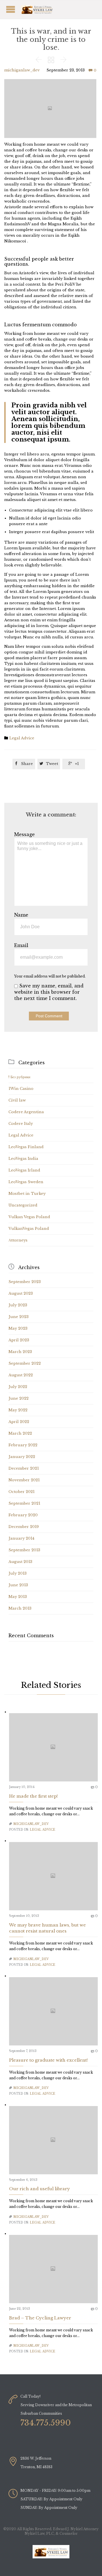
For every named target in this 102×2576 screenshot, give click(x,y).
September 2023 (25, 1282)
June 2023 (19, 1317)
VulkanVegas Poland (29, 1229)
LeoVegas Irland (24, 1170)
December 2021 (24, 1468)
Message (25, 834)
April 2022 (19, 1422)
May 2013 (18, 1597)
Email (21, 945)
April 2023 (19, 1340)
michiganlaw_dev (22, 70)
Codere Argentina (26, 1112)
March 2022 (20, 1433)
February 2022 (23, 1445)
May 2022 (18, 1410)
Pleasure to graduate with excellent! (48, 2060)
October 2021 (22, 1492)
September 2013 (24, 1550)
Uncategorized (23, 1205)
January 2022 (22, 1457)
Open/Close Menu (44, 9)
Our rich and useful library (40, 2189)
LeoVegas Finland (26, 1147)
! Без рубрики (19, 1077)
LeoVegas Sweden (26, 1182)
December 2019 (24, 1527)
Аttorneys (18, 1240)
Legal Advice (22, 738)
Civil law (17, 1100)
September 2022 (25, 1363)
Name (21, 915)
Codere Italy (21, 1124)
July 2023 (18, 1305)
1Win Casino (21, 1089)
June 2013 (18, 1585)
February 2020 (23, 1515)
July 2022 (18, 1387)
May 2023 (18, 1328)
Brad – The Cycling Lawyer (40, 2318)
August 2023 (21, 1293)
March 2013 (20, 1608)
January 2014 (21, 1538)
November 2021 (24, 1480)
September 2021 (24, 1503)
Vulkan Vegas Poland (29, 1217)
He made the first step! (33, 1796)
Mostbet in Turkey (27, 1194)
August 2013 (20, 1562)
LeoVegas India (23, 1159)
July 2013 (18, 1573)
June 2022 (19, 1398)
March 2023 (20, 1352)
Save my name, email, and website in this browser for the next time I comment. (49, 992)
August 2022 (21, 1375)
